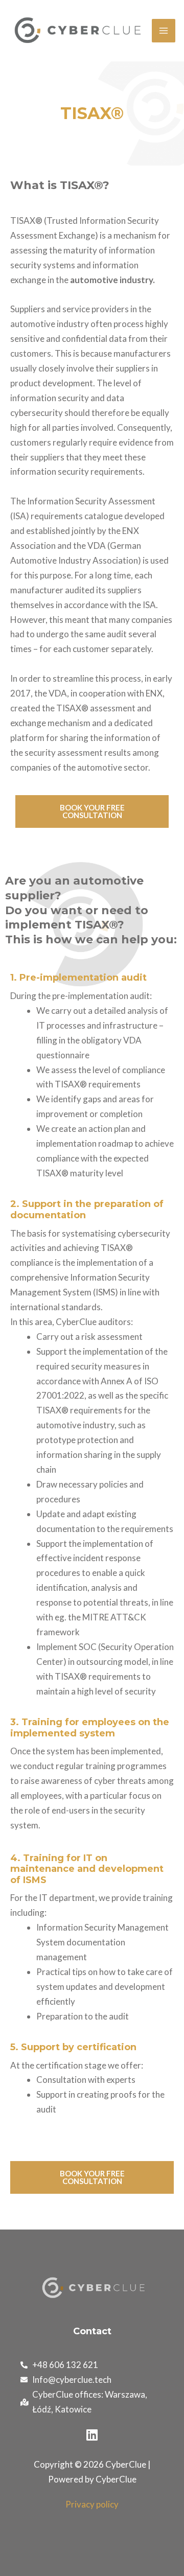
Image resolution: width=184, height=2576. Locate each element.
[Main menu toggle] (164, 31)
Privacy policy (92, 2504)
